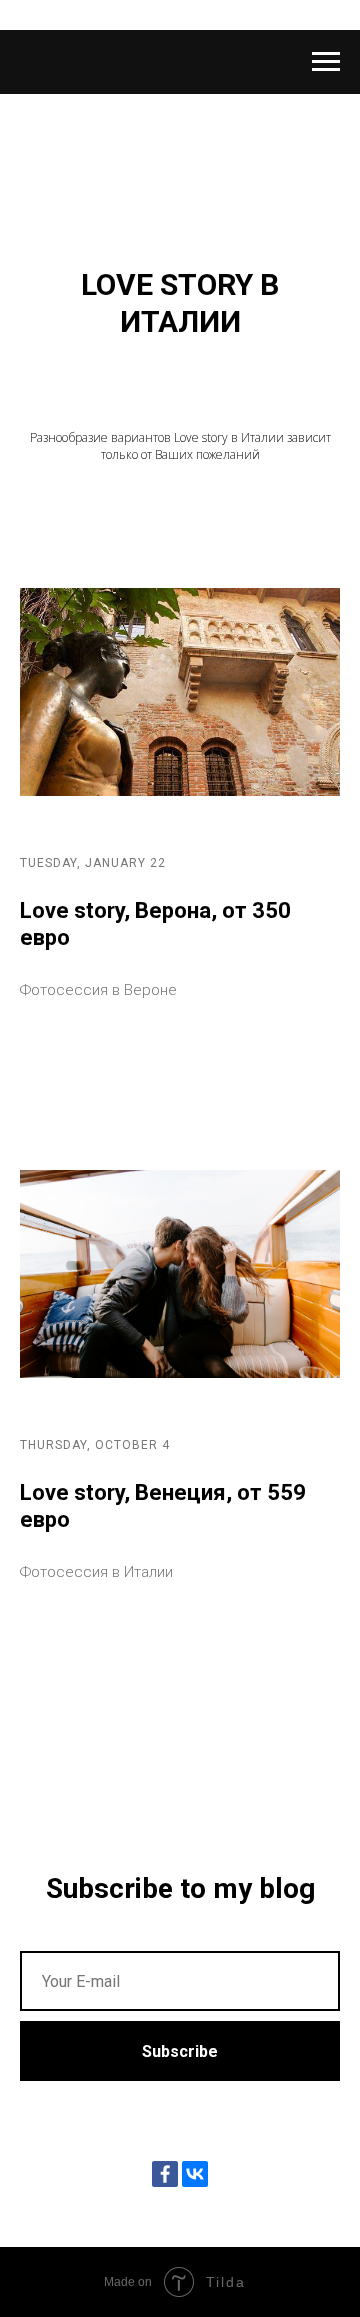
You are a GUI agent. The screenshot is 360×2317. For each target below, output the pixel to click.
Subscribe (180, 2051)
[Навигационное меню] (326, 62)
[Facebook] (165, 2174)
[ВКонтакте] (195, 2174)
